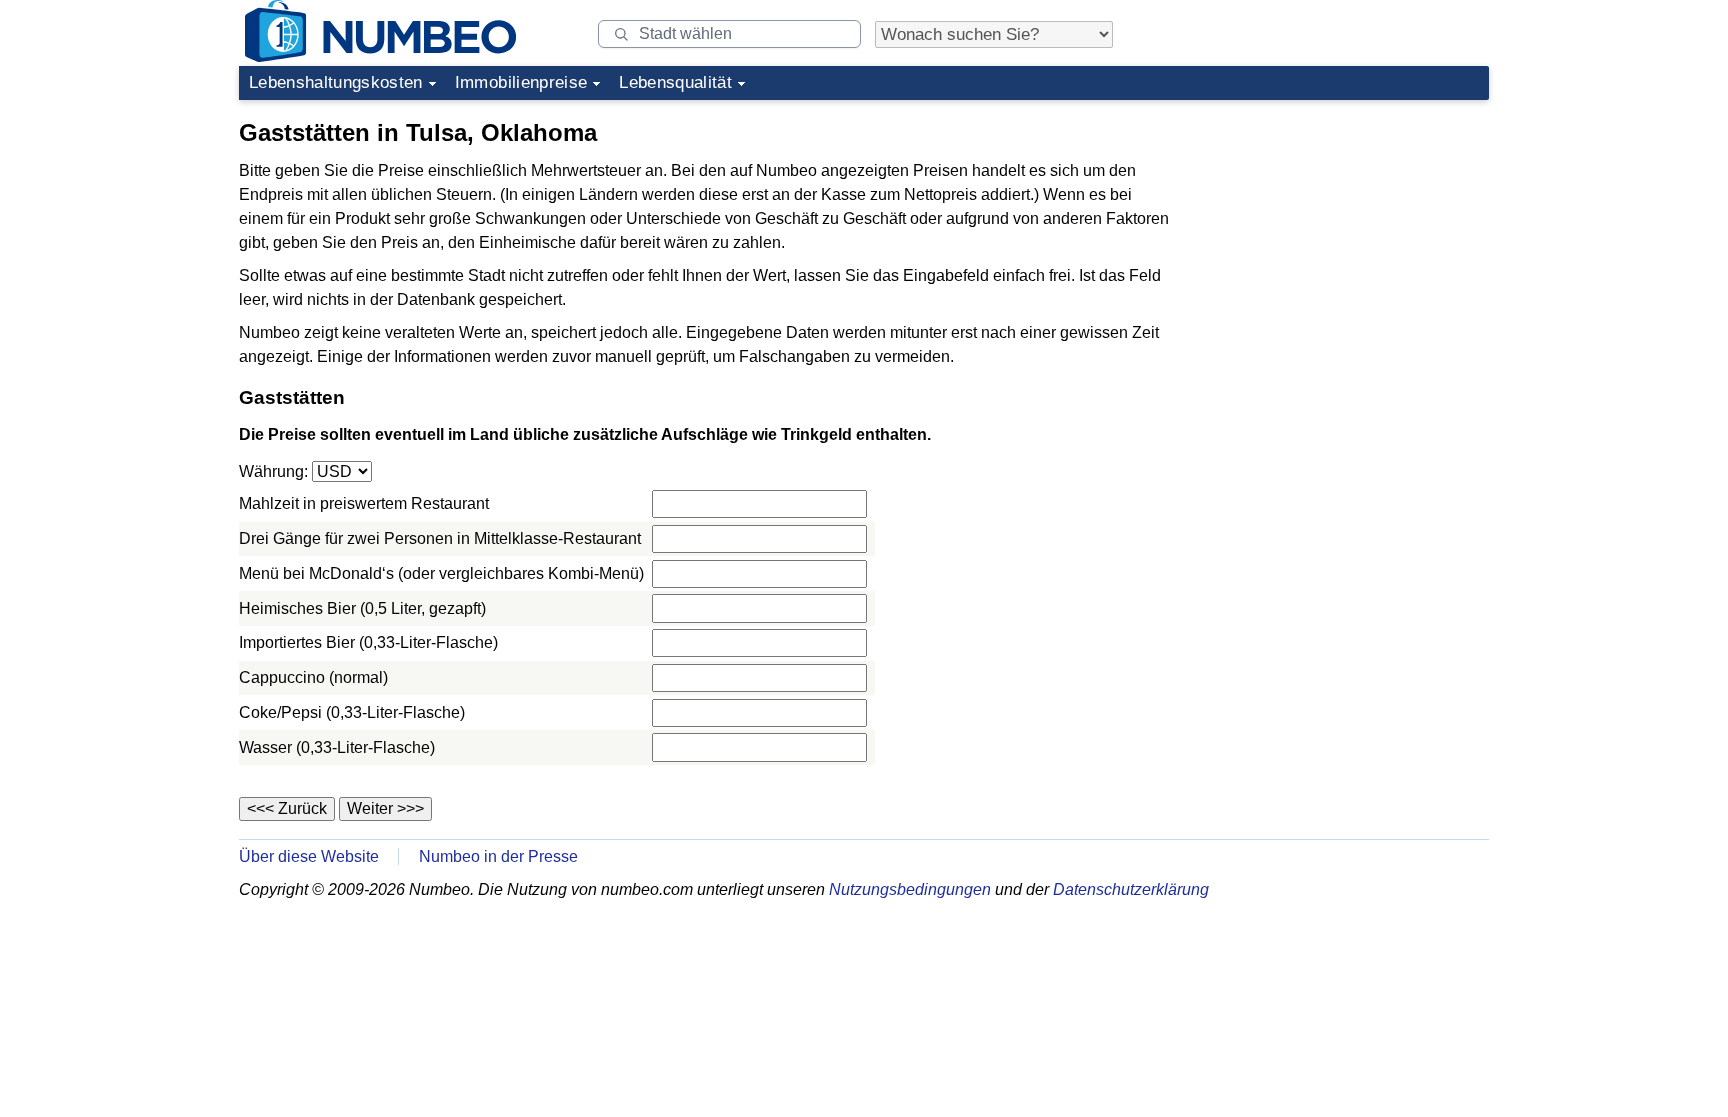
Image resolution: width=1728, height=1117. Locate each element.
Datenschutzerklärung (1131, 889)
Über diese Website (309, 856)
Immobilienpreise (521, 82)
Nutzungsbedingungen (910, 889)
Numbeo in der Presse (498, 856)
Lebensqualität (675, 82)
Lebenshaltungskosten (336, 82)
